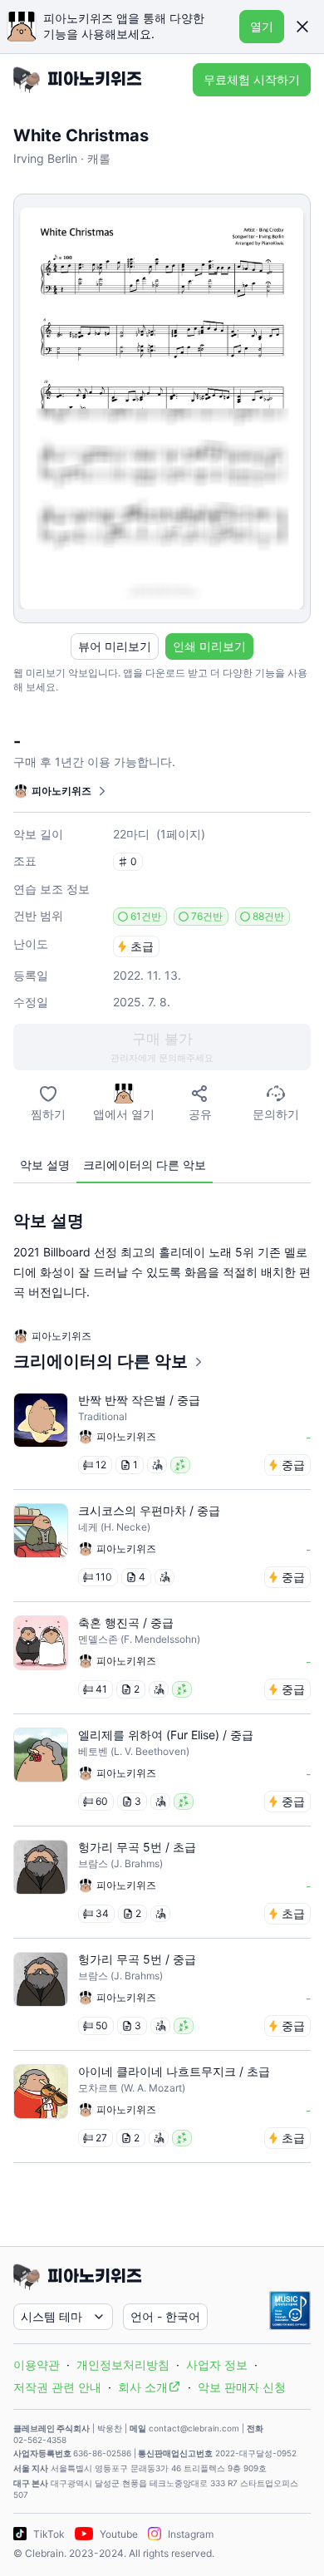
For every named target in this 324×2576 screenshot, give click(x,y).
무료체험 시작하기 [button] (252, 79)
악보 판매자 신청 (242, 2387)
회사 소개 (143, 2387)
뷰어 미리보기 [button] (115, 646)
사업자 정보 (217, 2365)
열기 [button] (262, 26)
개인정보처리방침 (123, 2365)
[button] (302, 27)
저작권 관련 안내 (57, 2387)
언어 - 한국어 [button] (165, 2316)
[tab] (45, 1165)
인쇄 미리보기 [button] (209, 646)
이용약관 (37, 2365)
